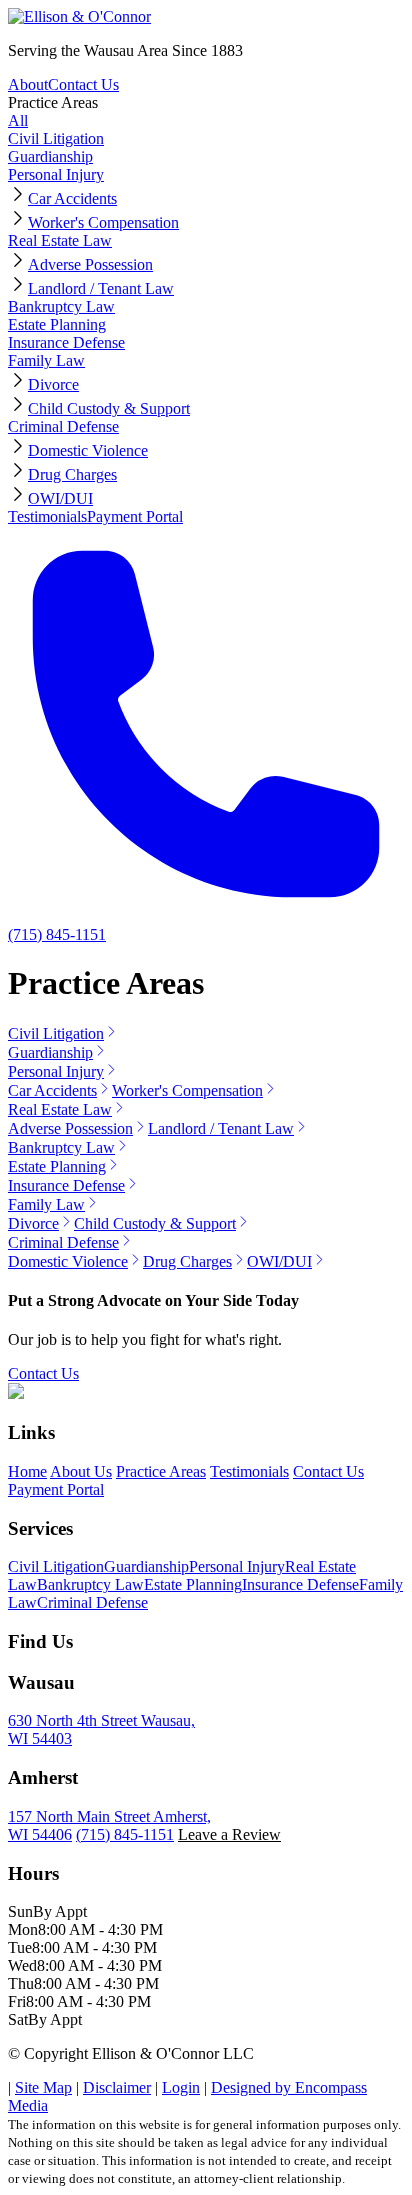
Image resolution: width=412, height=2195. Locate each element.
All (18, 120)
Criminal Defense (63, 426)
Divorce (53, 384)
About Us (81, 1471)
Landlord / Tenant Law (101, 288)
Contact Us (83, 84)
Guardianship (50, 156)
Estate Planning (57, 324)
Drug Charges (72, 474)
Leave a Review (229, 1834)
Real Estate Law (60, 240)
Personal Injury (56, 174)
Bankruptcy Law (61, 306)
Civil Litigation (56, 138)
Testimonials (47, 516)
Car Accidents (72, 198)
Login (181, 2087)
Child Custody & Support (109, 408)
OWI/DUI (60, 498)
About (28, 84)
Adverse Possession (90, 264)
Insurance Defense (66, 342)
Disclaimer (117, 2087)
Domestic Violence (88, 450)
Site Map (43, 2087)
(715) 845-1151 (125, 1834)
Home (27, 1471)
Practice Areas (53, 102)
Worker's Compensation (103, 222)
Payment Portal (135, 516)
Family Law (46, 360)
